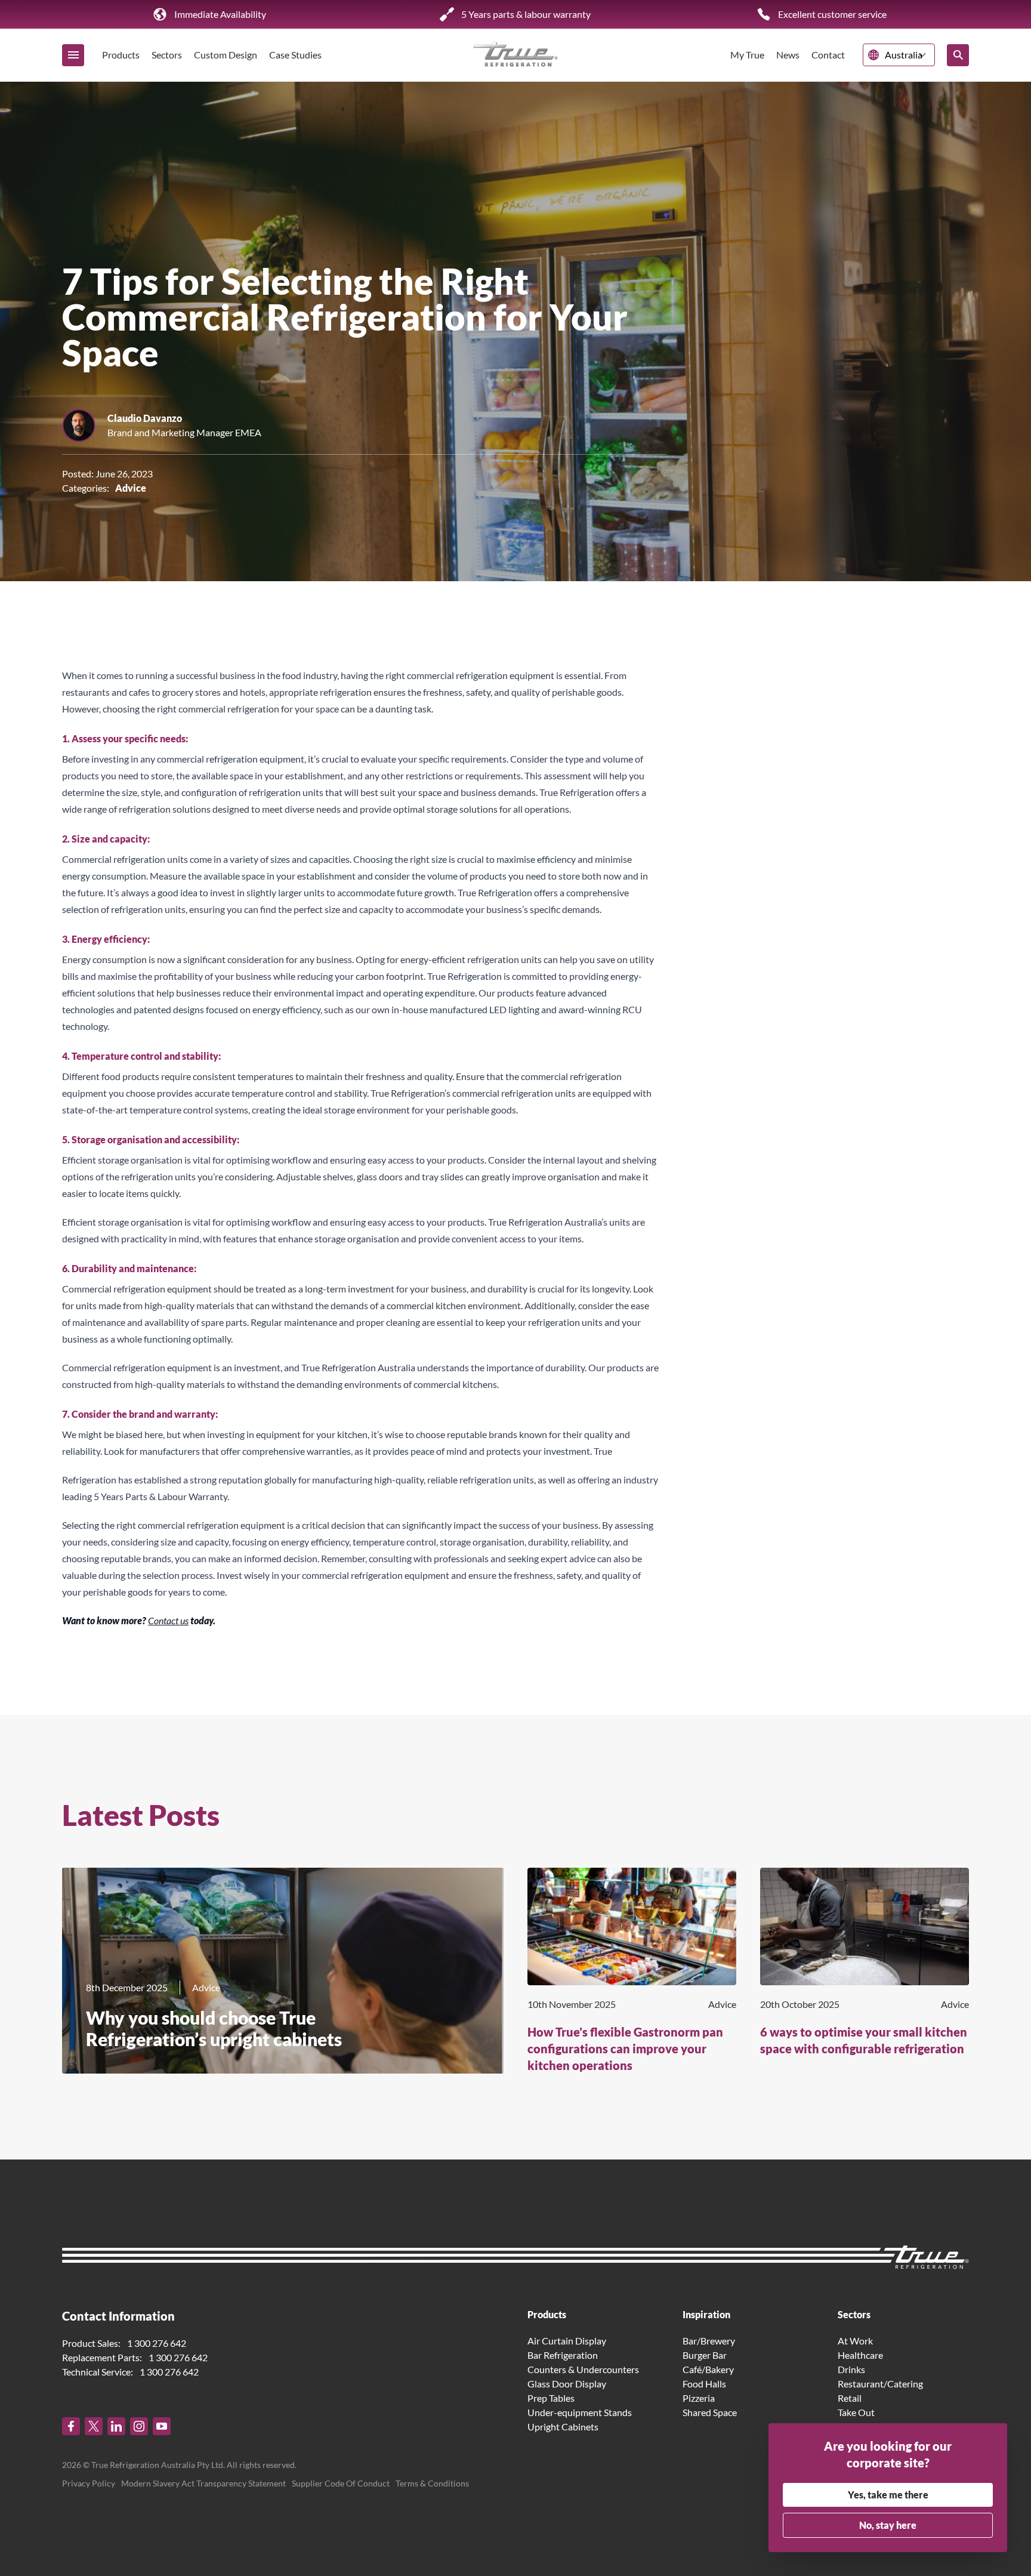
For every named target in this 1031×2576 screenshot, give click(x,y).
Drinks (851, 2369)
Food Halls (704, 2384)
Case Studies (295, 55)
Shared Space (710, 2412)
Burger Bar (705, 2355)
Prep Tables (551, 2398)
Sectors (167, 55)
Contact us (168, 1620)
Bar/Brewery (709, 2341)
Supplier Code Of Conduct (341, 2483)
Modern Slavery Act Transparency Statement (203, 2483)
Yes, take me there (888, 2495)
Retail (850, 2398)
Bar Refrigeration (563, 2355)
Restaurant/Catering (880, 2384)
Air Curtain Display (567, 2341)
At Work (855, 2341)
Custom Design (226, 55)
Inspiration (706, 2314)
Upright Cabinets (563, 2427)
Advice (131, 488)
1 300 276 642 (157, 2343)
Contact (828, 55)
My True (747, 55)
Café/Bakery (708, 2369)
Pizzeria (699, 2398)
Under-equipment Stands (580, 2412)
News (788, 55)
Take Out (856, 2412)
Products (121, 55)
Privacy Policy (89, 2483)
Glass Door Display (567, 2384)
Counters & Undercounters (583, 2369)
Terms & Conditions (432, 2483)
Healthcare (860, 2355)
